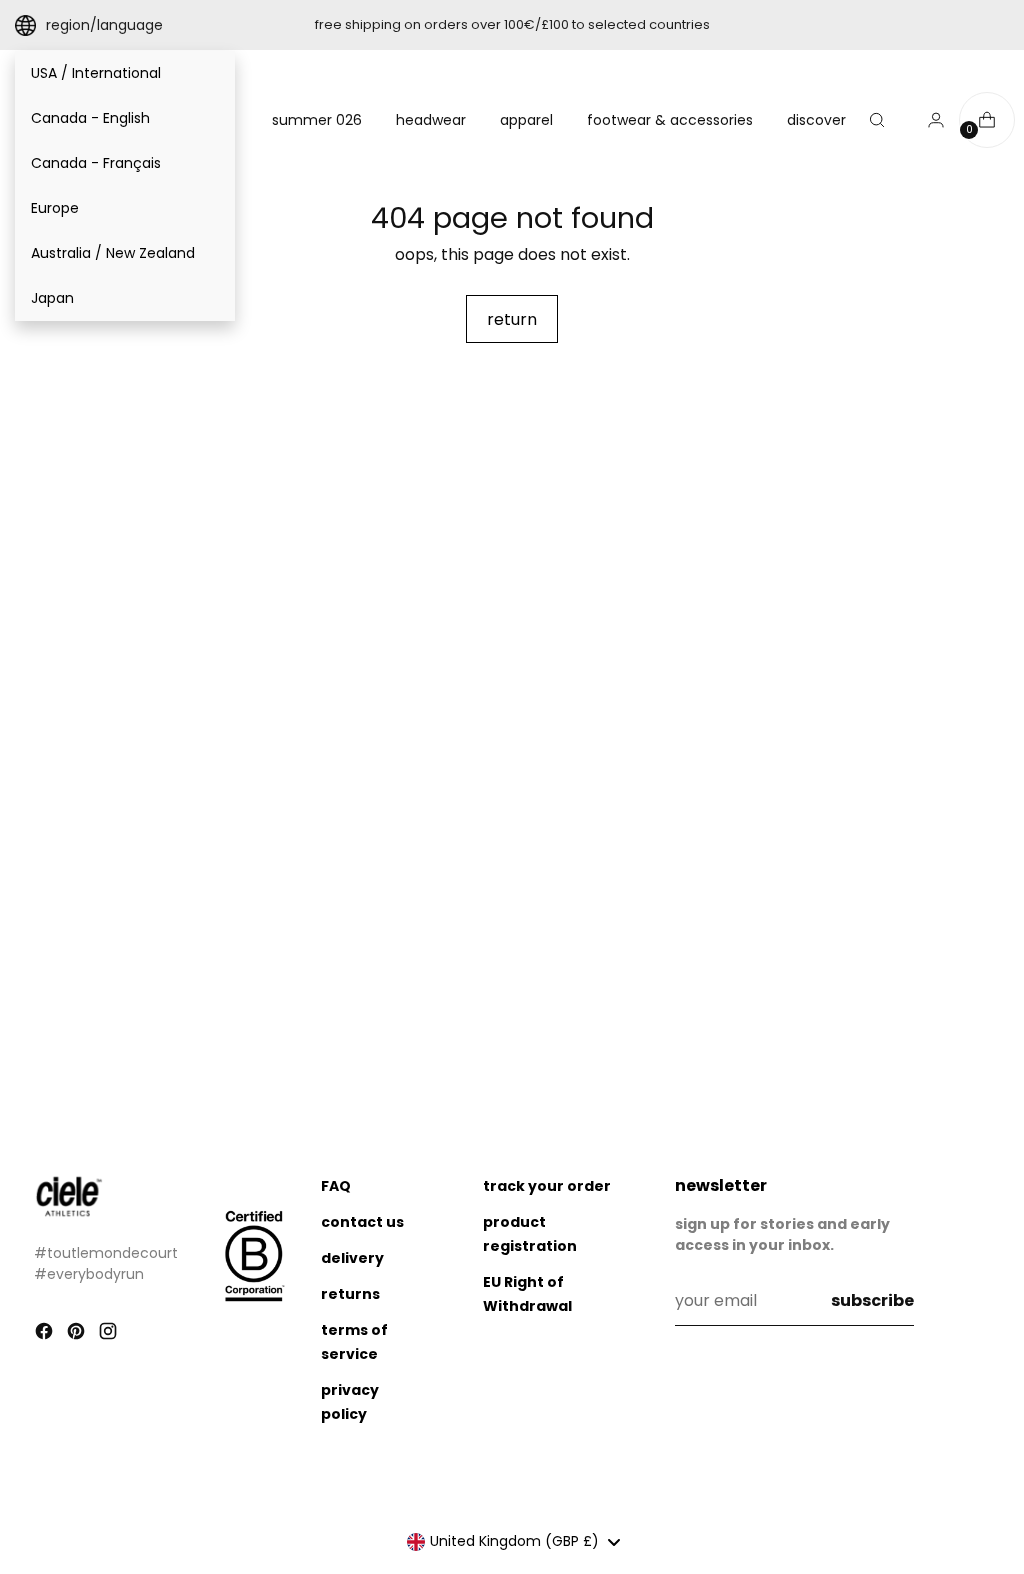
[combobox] (514, 1542)
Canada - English (90, 118)
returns (350, 1294)
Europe (55, 208)
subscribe (872, 1300)
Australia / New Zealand (113, 253)
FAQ (336, 1186)
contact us (362, 1222)
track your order (547, 1186)
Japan (52, 298)
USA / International (96, 73)
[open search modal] (877, 120)
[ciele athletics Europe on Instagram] (110, 1334)
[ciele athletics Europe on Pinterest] (78, 1334)
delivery (352, 1258)
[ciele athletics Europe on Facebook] (46, 1334)
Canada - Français (96, 163)
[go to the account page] (928, 120)
